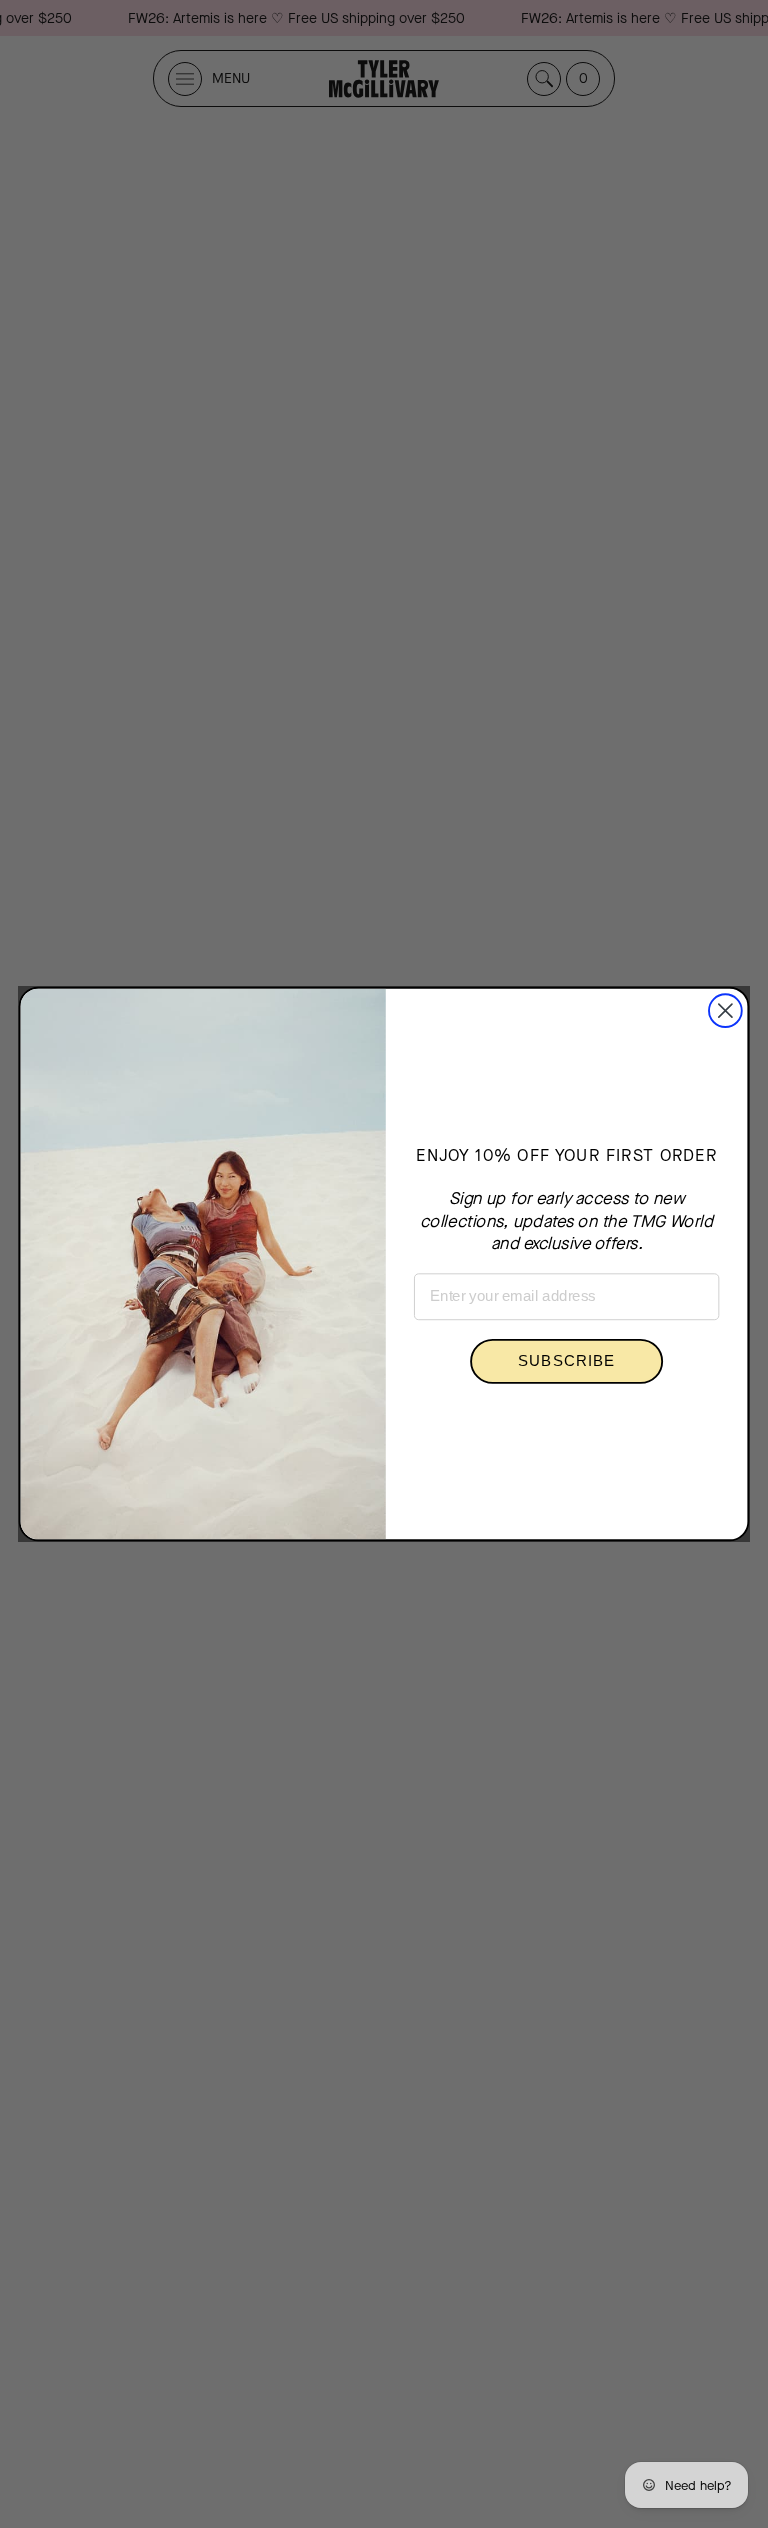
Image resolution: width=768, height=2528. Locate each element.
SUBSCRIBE (566, 1361)
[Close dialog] (725, 1010)
